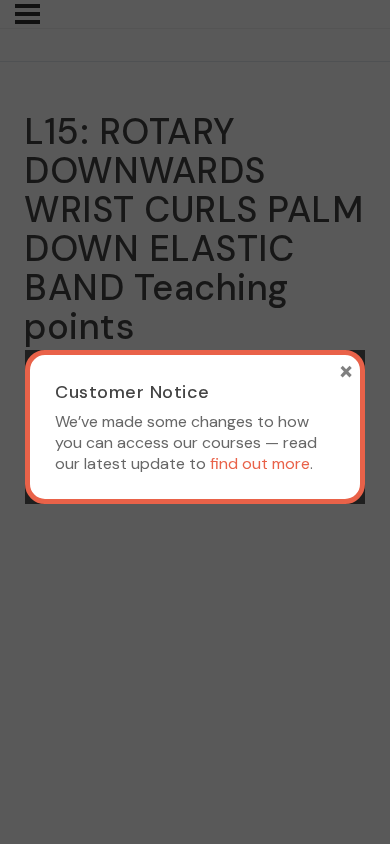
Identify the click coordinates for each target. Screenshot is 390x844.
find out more (260, 463)
